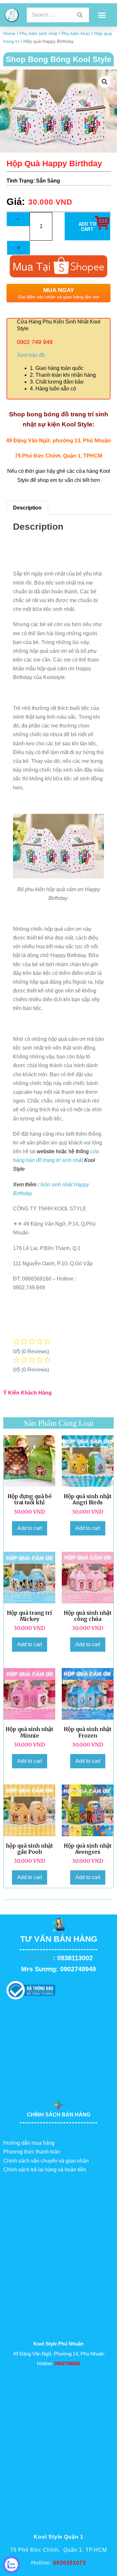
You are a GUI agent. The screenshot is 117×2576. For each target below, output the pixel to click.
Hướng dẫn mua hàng (29, 2143)
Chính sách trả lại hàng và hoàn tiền (45, 2170)
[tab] (27, 508)
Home (9, 33)
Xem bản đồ (31, 355)
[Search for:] (58, 15)
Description (27, 508)
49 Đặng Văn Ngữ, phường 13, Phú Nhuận (58, 441)
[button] (102, 15)
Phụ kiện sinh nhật (39, 33)
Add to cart (30, 1528)
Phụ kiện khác (76, 33)
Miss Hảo (39, 1958)
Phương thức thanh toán (32, 2152)
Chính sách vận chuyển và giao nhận (46, 2161)
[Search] (80, 15)
